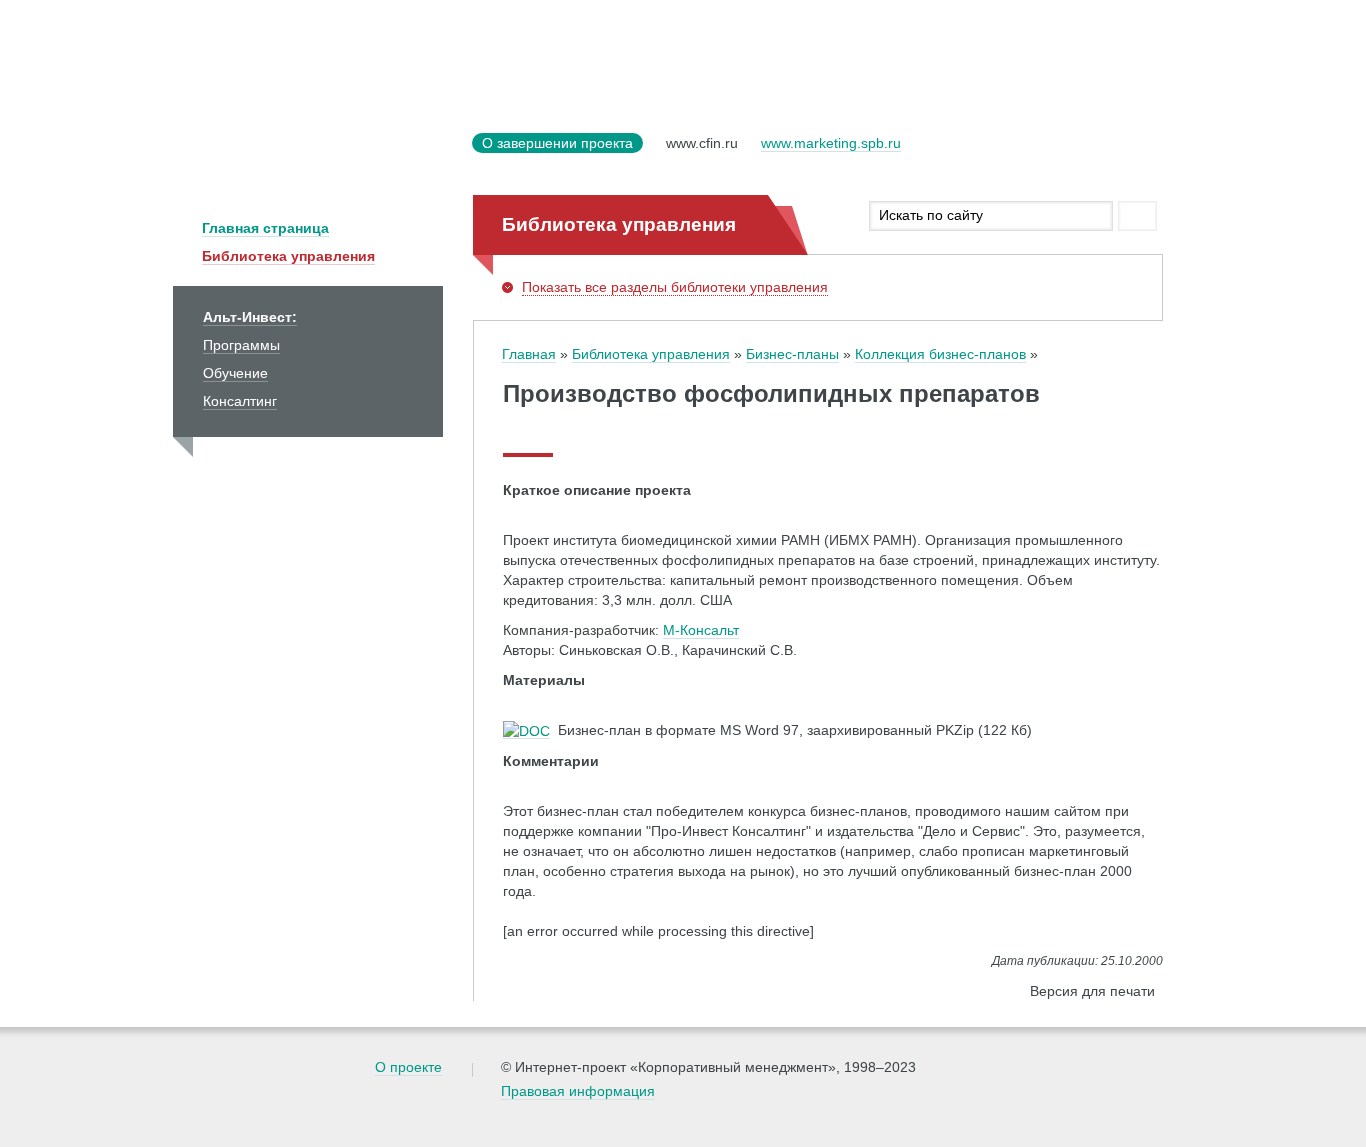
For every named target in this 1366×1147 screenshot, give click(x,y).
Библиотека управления (288, 256)
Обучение (235, 373)
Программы (241, 345)
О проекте (408, 1067)
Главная (529, 354)
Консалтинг (240, 401)
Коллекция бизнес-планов (940, 354)
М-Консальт (701, 630)
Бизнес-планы (792, 354)
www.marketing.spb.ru (831, 143)
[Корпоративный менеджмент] (318, 155)
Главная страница (265, 228)
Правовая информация (578, 1091)
